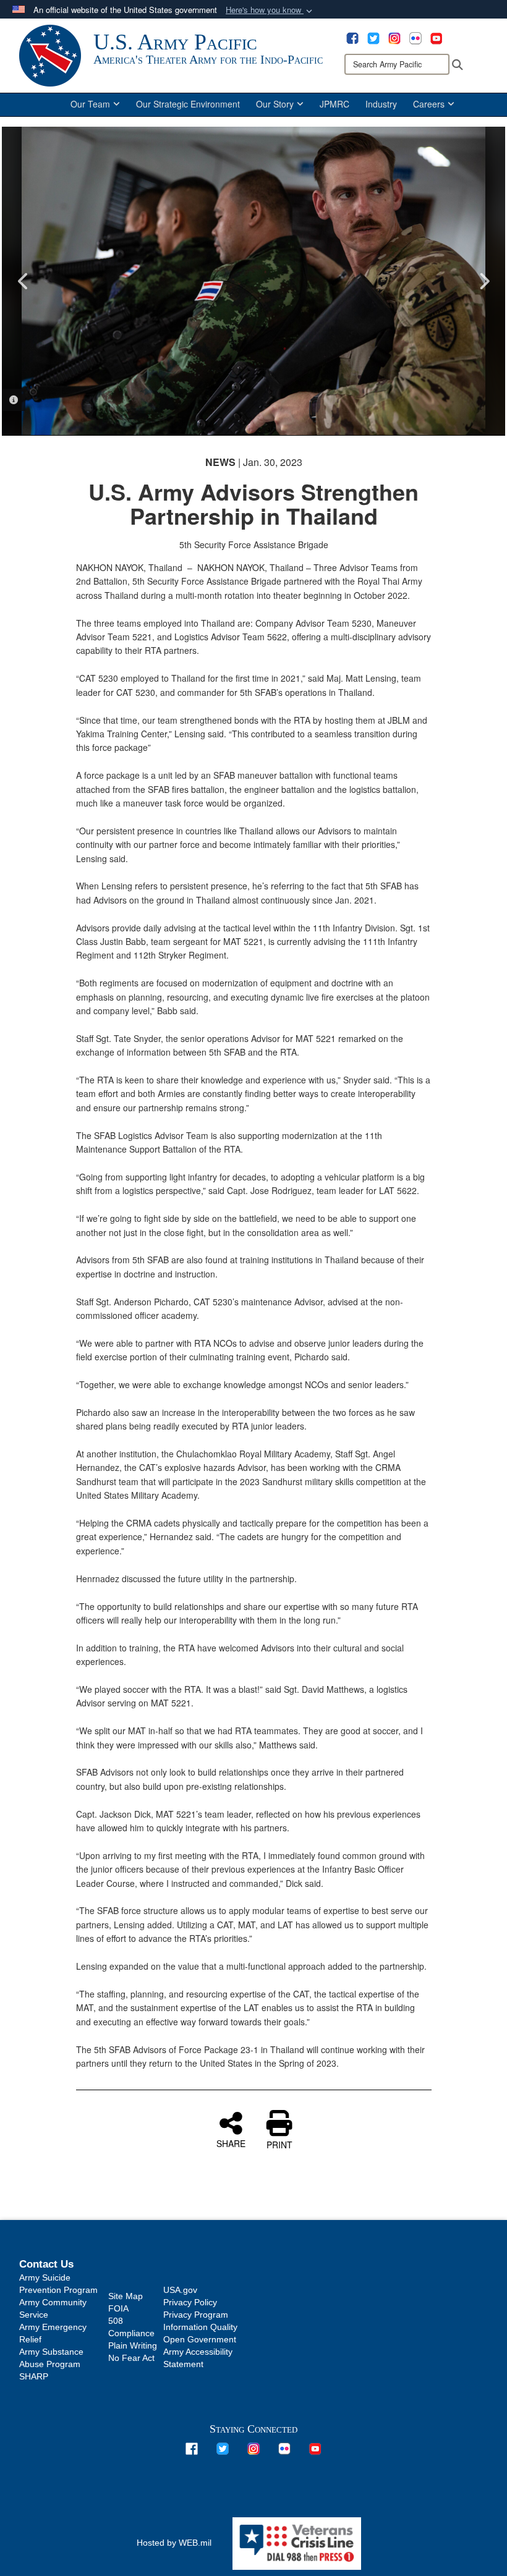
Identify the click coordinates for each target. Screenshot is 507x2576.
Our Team (90, 104)
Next (484, 281)
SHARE (231, 2143)
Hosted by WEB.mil (174, 2543)
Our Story (275, 104)
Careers (429, 104)
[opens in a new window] (352, 37)
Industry (381, 104)
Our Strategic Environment (188, 104)
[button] (270, 10)
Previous (23, 281)
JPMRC (334, 104)
